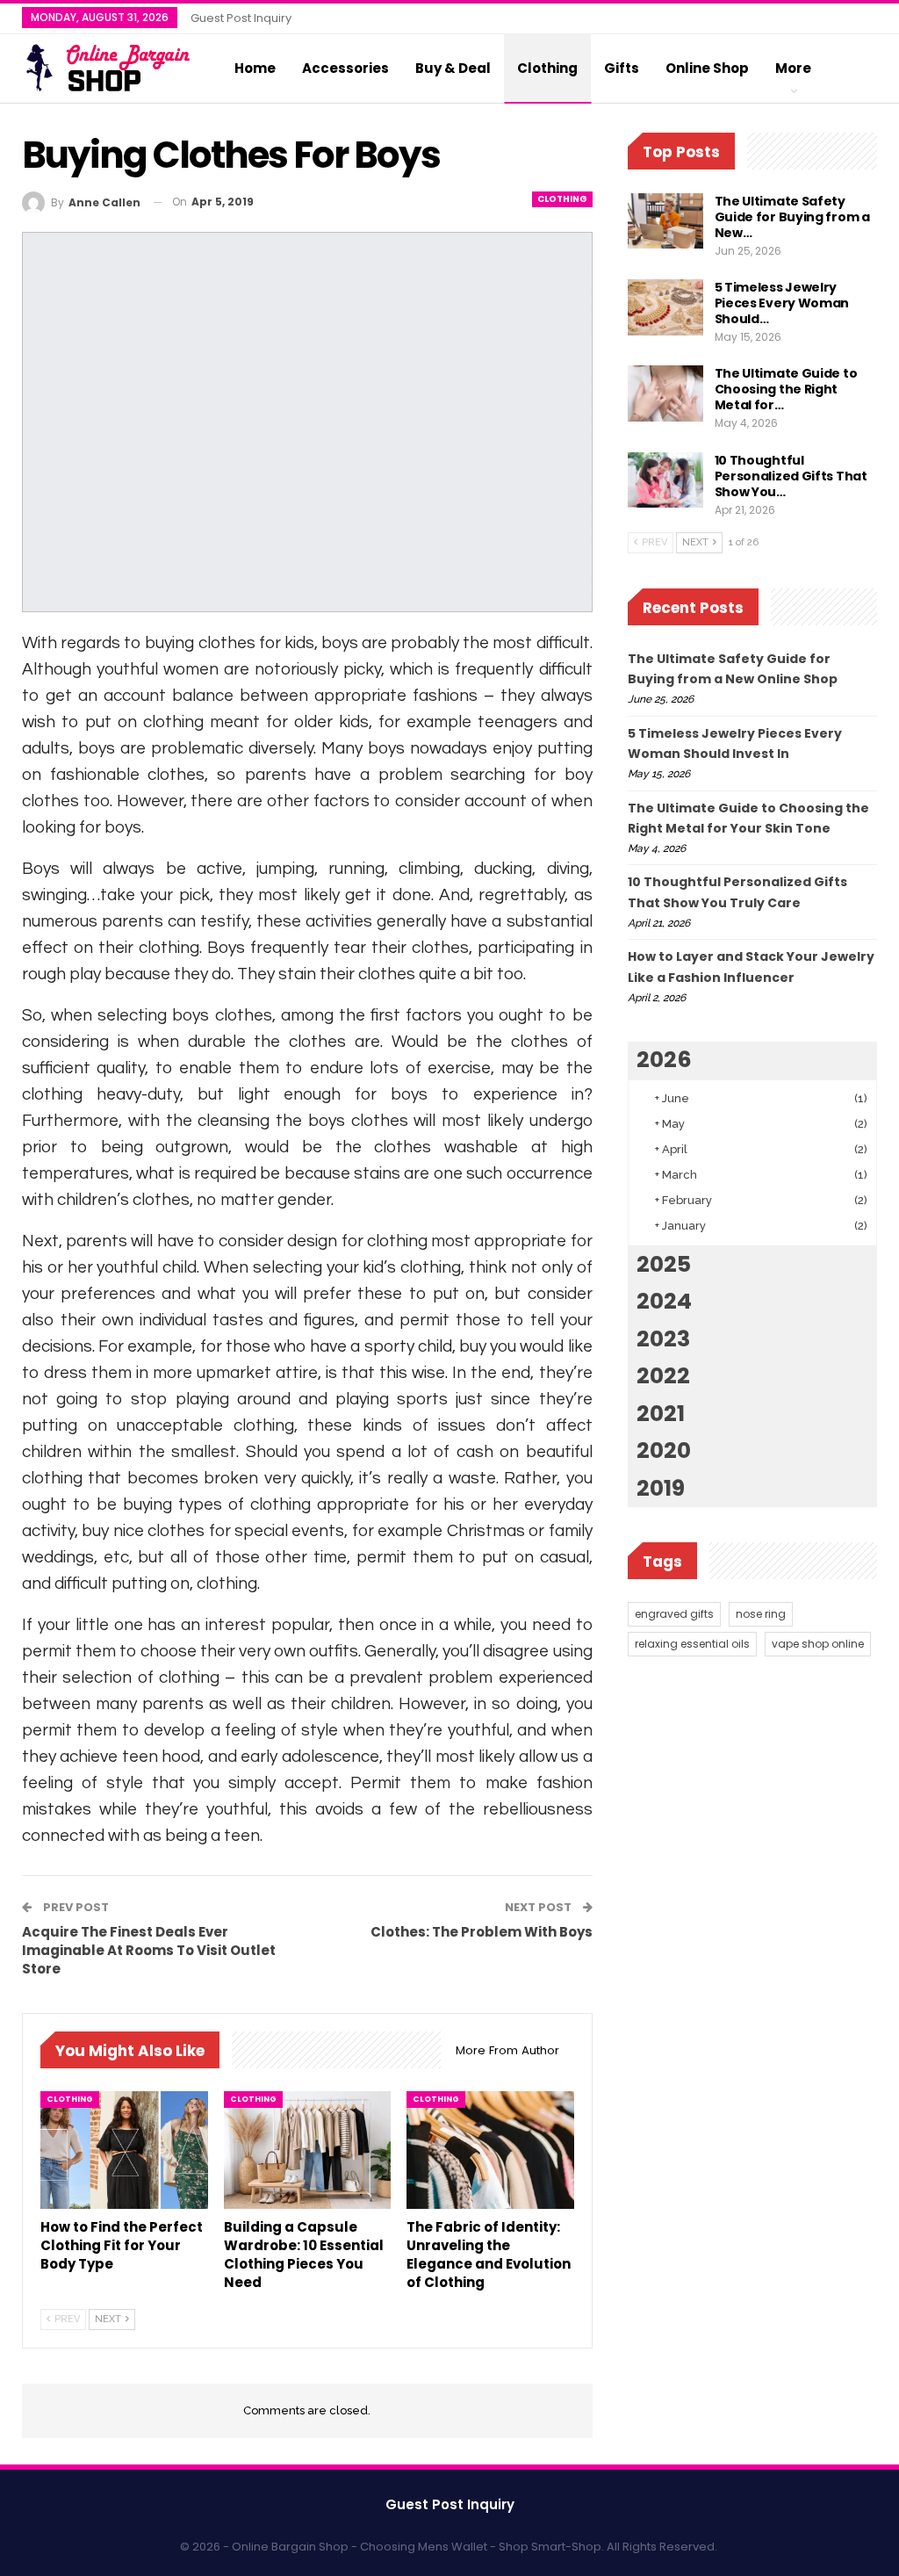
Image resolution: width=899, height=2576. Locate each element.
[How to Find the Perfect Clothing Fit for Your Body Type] (124, 2150)
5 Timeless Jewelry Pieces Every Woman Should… (782, 303)
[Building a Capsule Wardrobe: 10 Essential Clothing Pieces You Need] (308, 2150)
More (793, 68)
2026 (664, 1060)
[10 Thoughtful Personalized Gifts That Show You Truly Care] (665, 480)
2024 (664, 1301)
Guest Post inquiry (241, 18)
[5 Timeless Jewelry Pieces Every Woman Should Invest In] (665, 307)
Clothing (547, 68)
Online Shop (707, 68)
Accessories (345, 68)
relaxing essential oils (692, 1644)
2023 (663, 1339)
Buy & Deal (453, 68)
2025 (664, 1264)
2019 (661, 1488)
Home (255, 68)
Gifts (622, 68)
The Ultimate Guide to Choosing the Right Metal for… (786, 389)
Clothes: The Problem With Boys (482, 1932)
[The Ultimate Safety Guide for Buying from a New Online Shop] (665, 221)
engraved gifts (674, 1614)
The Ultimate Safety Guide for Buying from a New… (792, 217)
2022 (663, 1376)
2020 (664, 1450)
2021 (661, 1414)
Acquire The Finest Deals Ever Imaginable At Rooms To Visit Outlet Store (149, 1950)
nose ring (761, 1614)
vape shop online (818, 1644)
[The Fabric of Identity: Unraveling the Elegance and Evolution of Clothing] (490, 2150)
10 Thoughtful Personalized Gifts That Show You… (791, 476)
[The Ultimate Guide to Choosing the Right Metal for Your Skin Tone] (665, 393)
